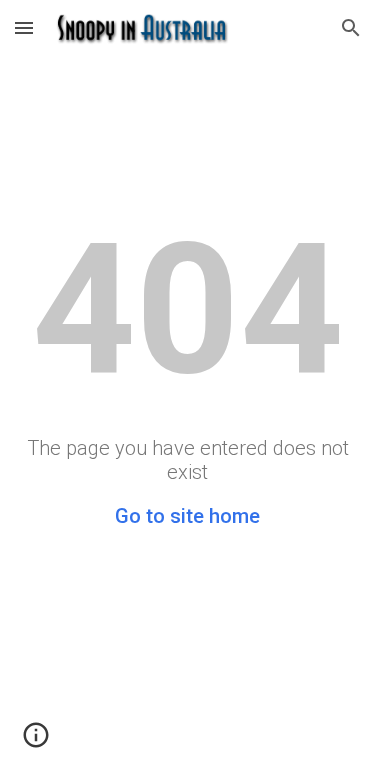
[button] (24, 27)
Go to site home (187, 516)
